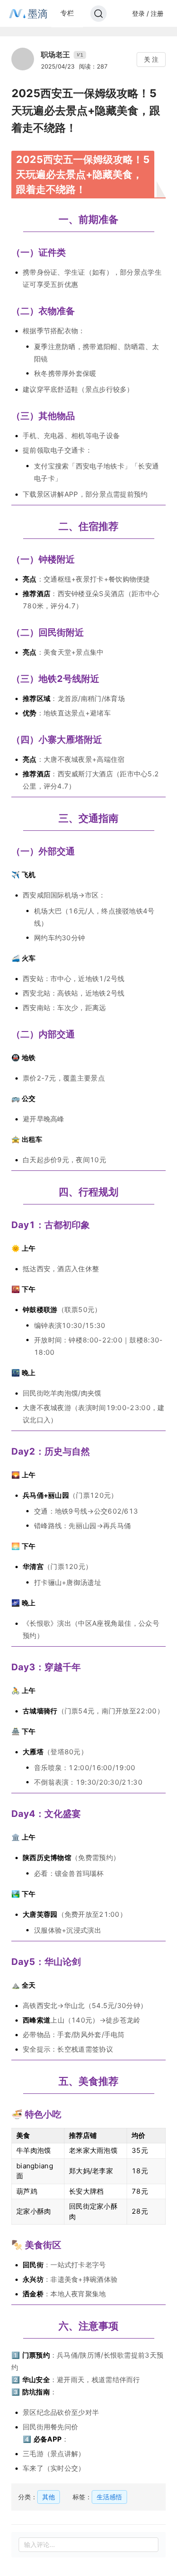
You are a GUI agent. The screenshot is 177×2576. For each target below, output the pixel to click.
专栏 (67, 13)
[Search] (98, 14)
